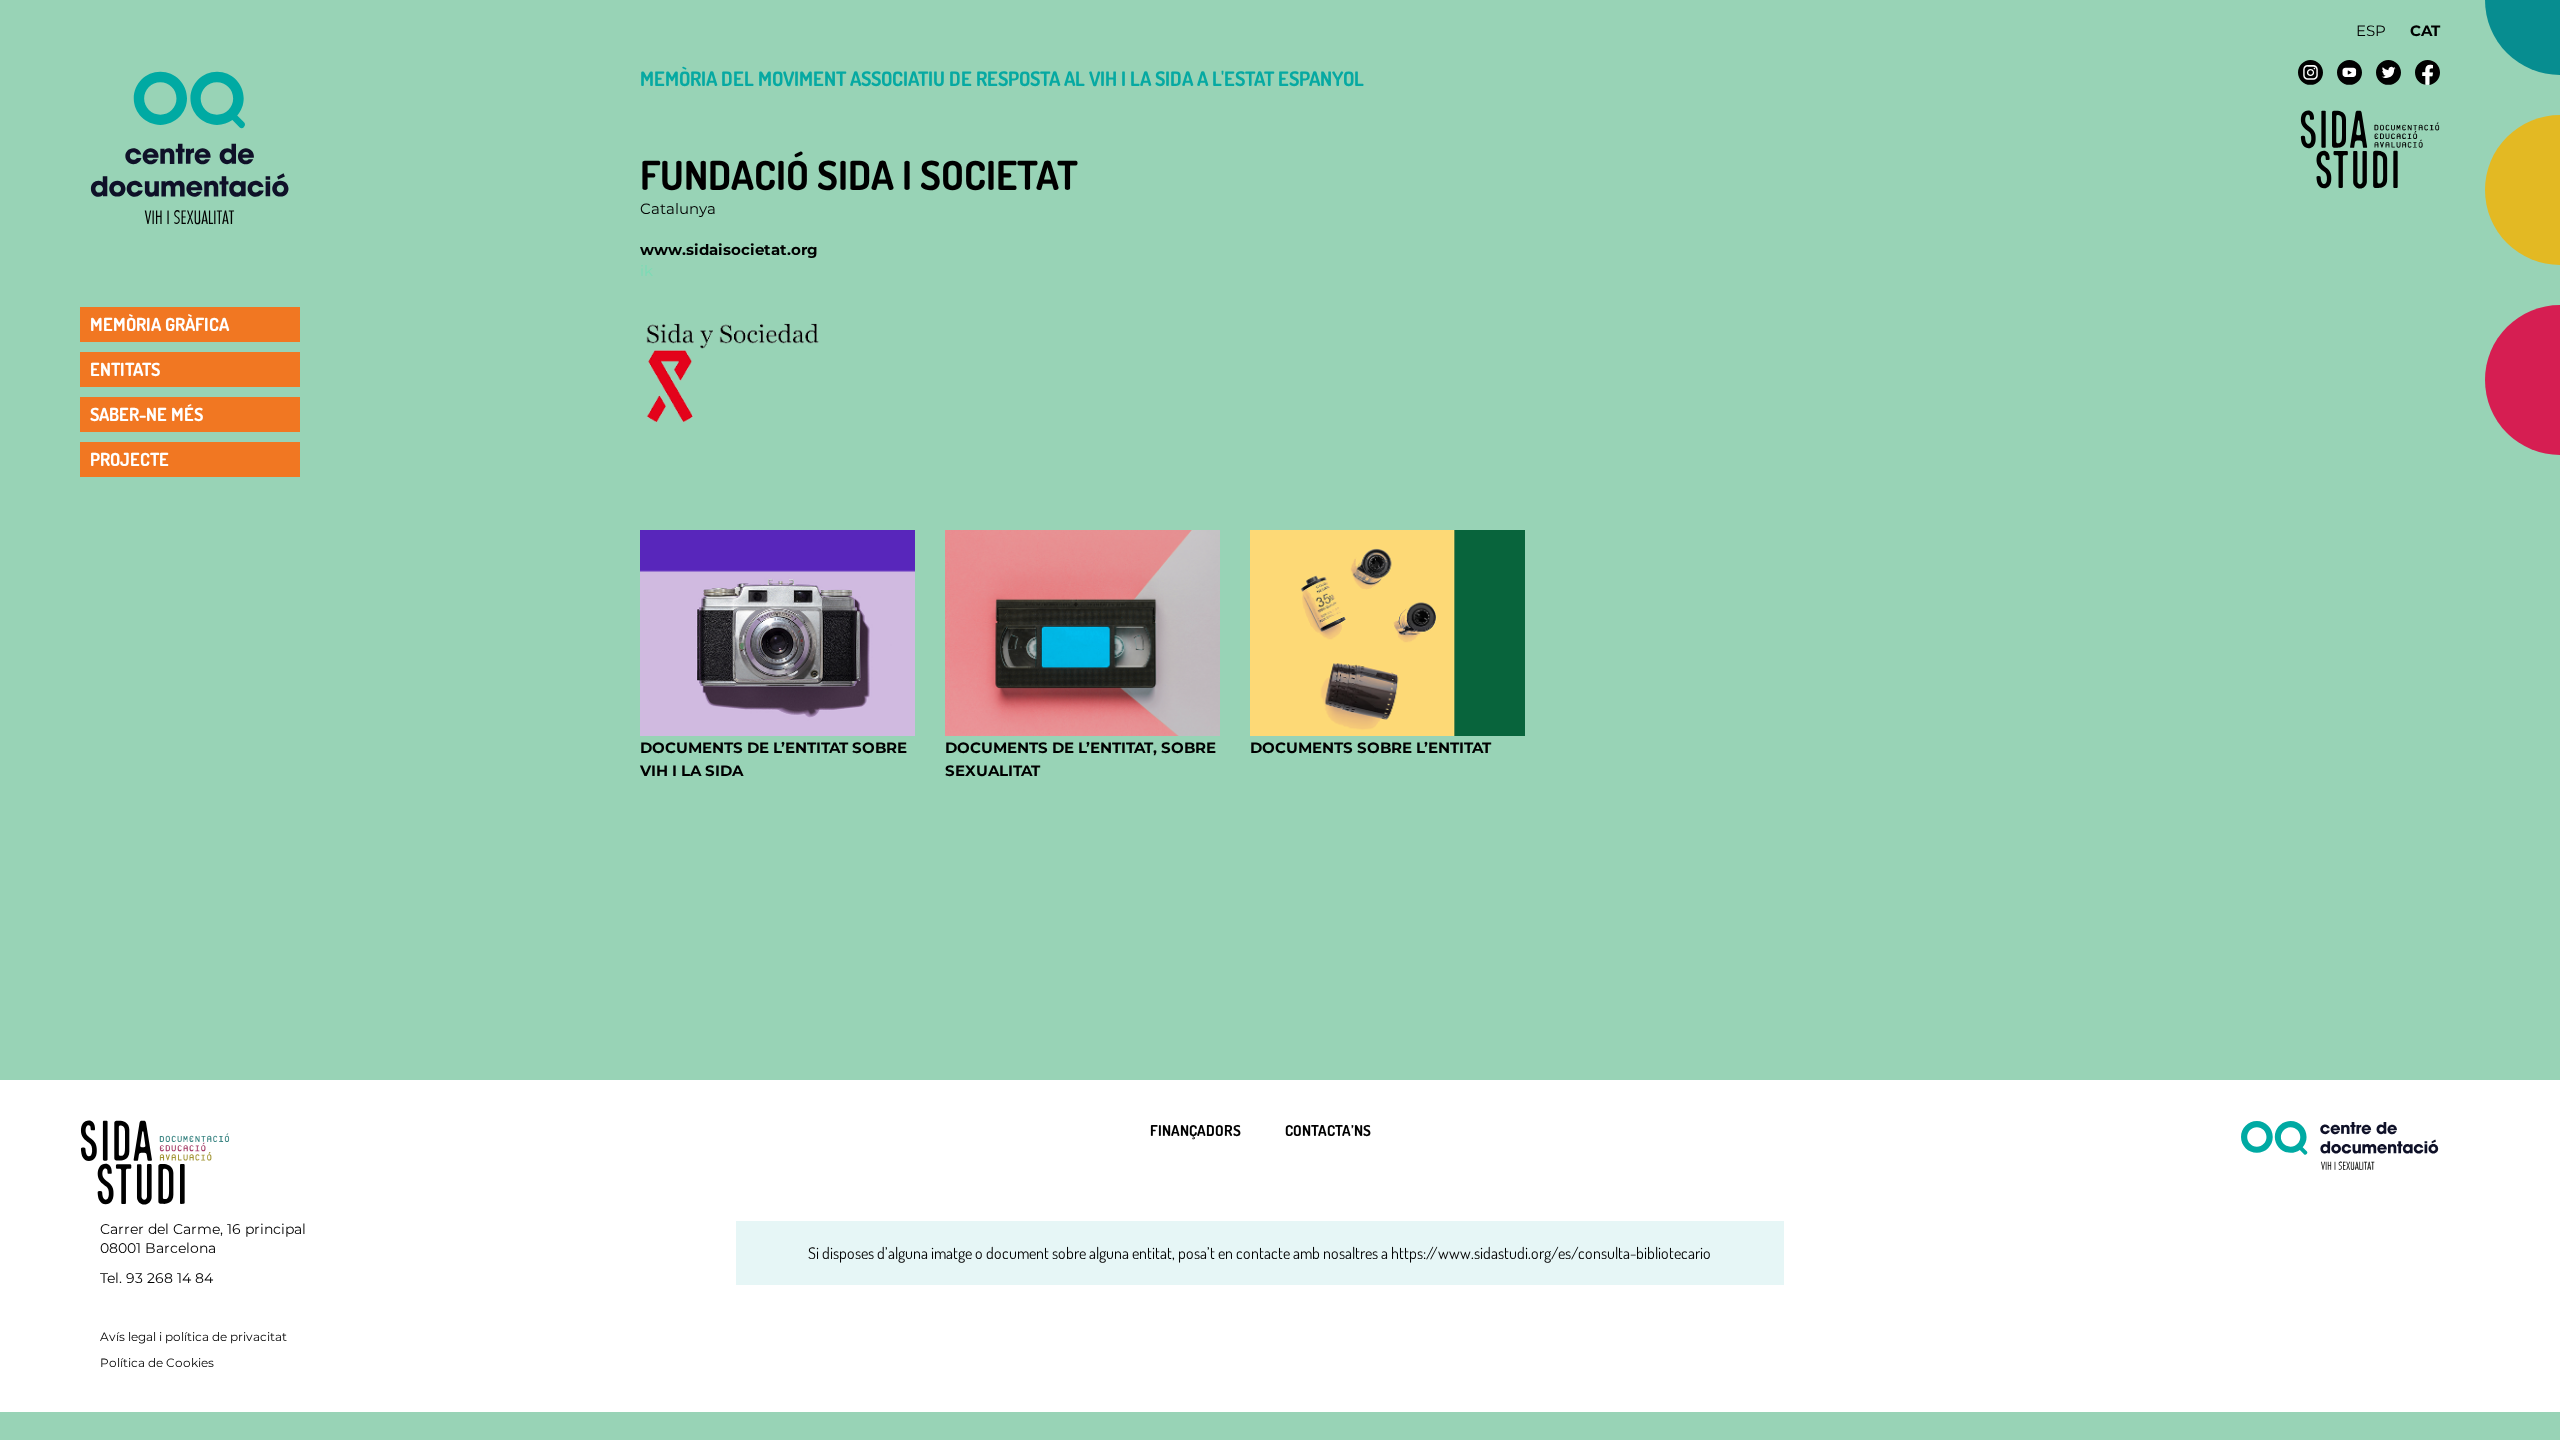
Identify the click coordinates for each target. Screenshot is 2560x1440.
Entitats (125, 368)
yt (2349, 72)
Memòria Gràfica (159, 323)
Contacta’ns (1328, 1130)
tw (2388, 72)
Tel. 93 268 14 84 (156, 1278)
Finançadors (1195, 1130)
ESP (2371, 30)
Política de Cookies (157, 1362)
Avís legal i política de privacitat (193, 1336)
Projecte (129, 458)
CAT (2425, 30)
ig (2310, 72)
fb (2427, 72)
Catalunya (678, 208)
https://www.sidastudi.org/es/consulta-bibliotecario (1551, 1253)
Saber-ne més (146, 413)
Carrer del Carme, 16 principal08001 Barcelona (203, 1239)
